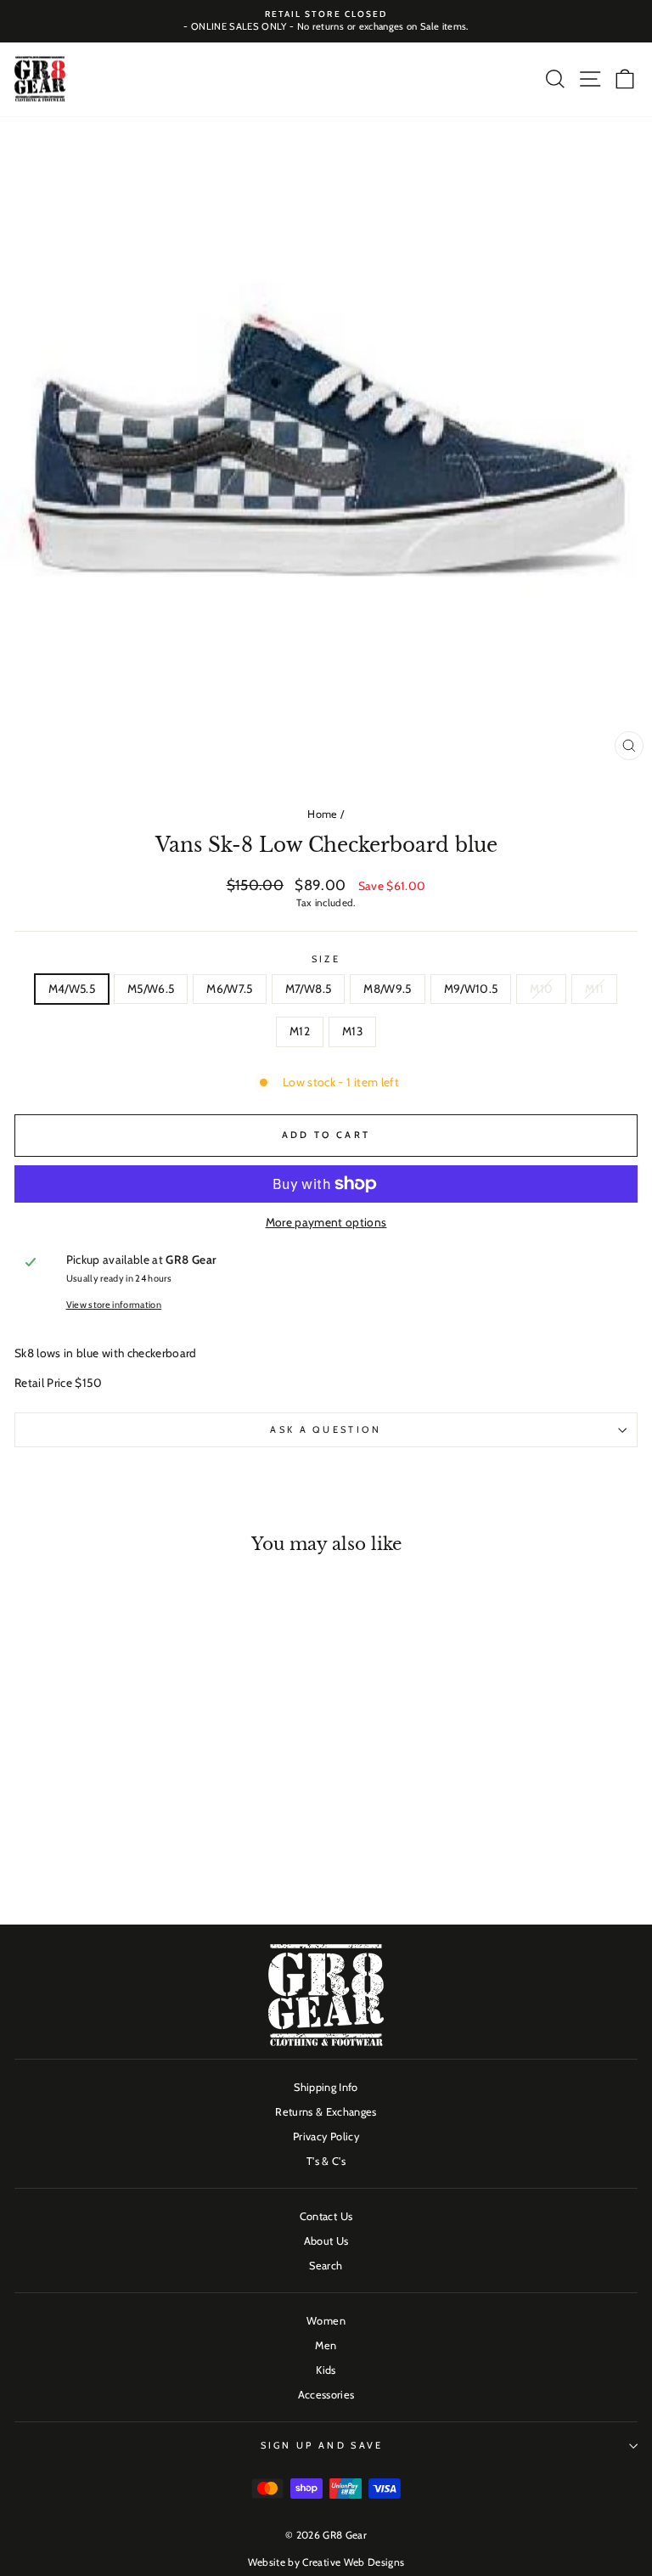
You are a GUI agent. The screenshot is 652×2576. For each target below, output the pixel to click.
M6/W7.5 (229, 989)
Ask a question (326, 1429)
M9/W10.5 (471, 989)
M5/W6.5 (151, 989)
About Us (326, 2241)
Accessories (326, 2395)
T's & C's (326, 2161)
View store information (114, 1305)
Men (326, 2345)
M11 (594, 989)
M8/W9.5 (387, 989)
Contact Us (326, 2216)
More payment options (326, 1222)
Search (326, 2266)
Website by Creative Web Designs (326, 2562)
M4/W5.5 (72, 989)
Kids (326, 2370)
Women (326, 2321)
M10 (541, 989)
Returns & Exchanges (326, 2112)
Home (322, 814)
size (326, 959)
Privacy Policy (326, 2136)
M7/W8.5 (308, 989)
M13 (352, 1031)
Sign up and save (322, 2445)
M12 (300, 1031)
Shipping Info (326, 2087)
